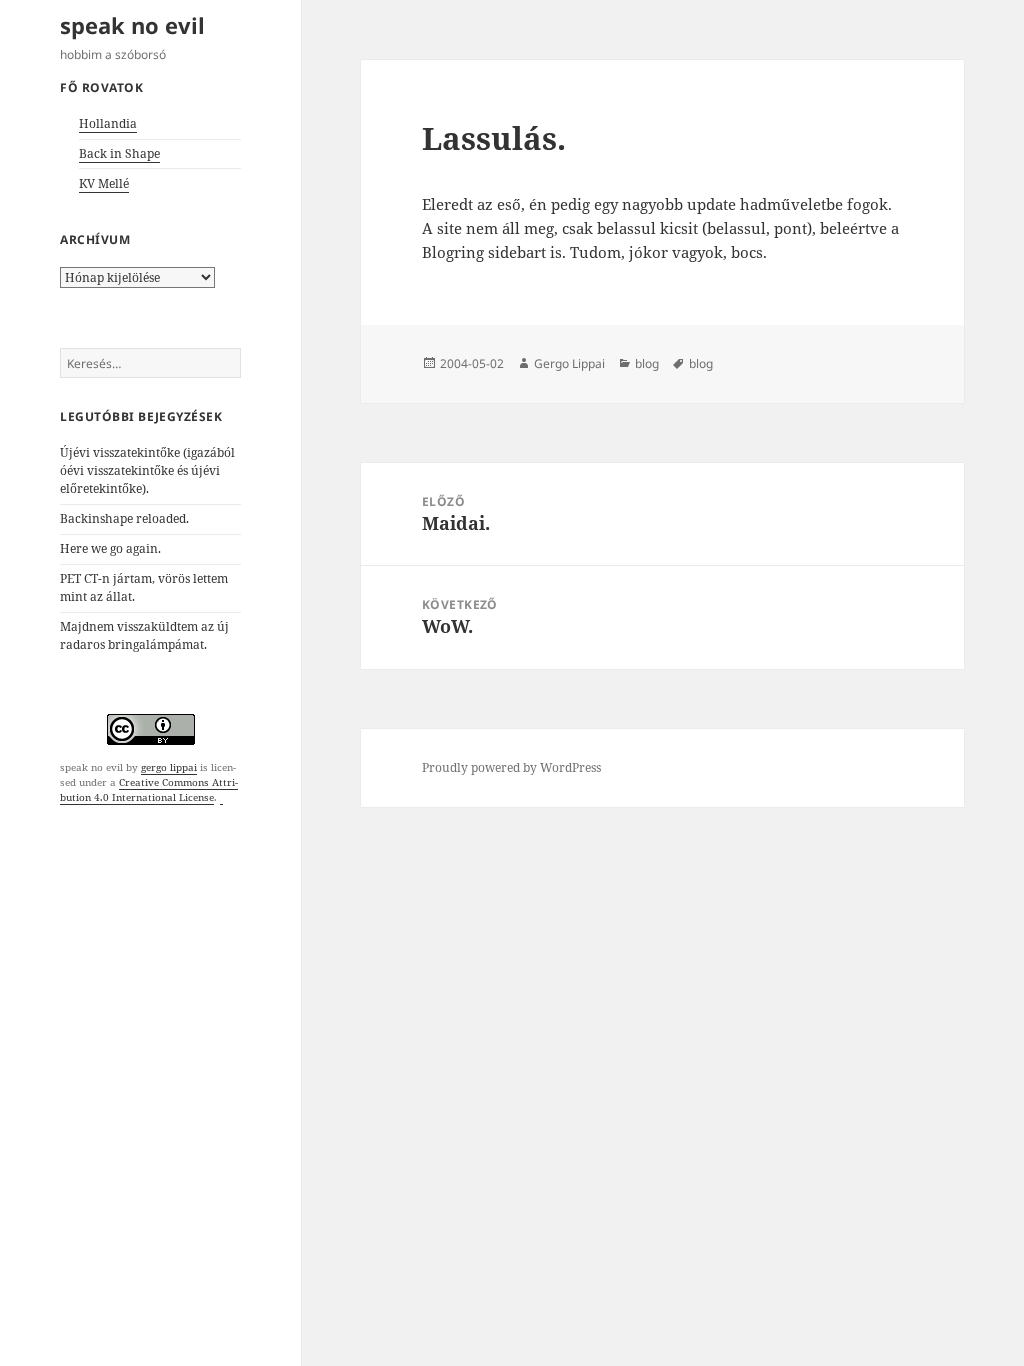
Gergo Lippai (569, 363)
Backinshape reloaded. (124, 518)
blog (647, 363)
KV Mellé (104, 183)
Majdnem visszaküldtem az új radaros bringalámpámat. (144, 635)
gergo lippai (169, 767)
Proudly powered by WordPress (511, 767)
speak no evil (132, 25)
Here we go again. (110, 548)
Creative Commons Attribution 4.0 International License (149, 789)
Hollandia (108, 123)
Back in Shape (119, 153)
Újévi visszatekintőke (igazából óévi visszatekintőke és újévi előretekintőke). (147, 470)
